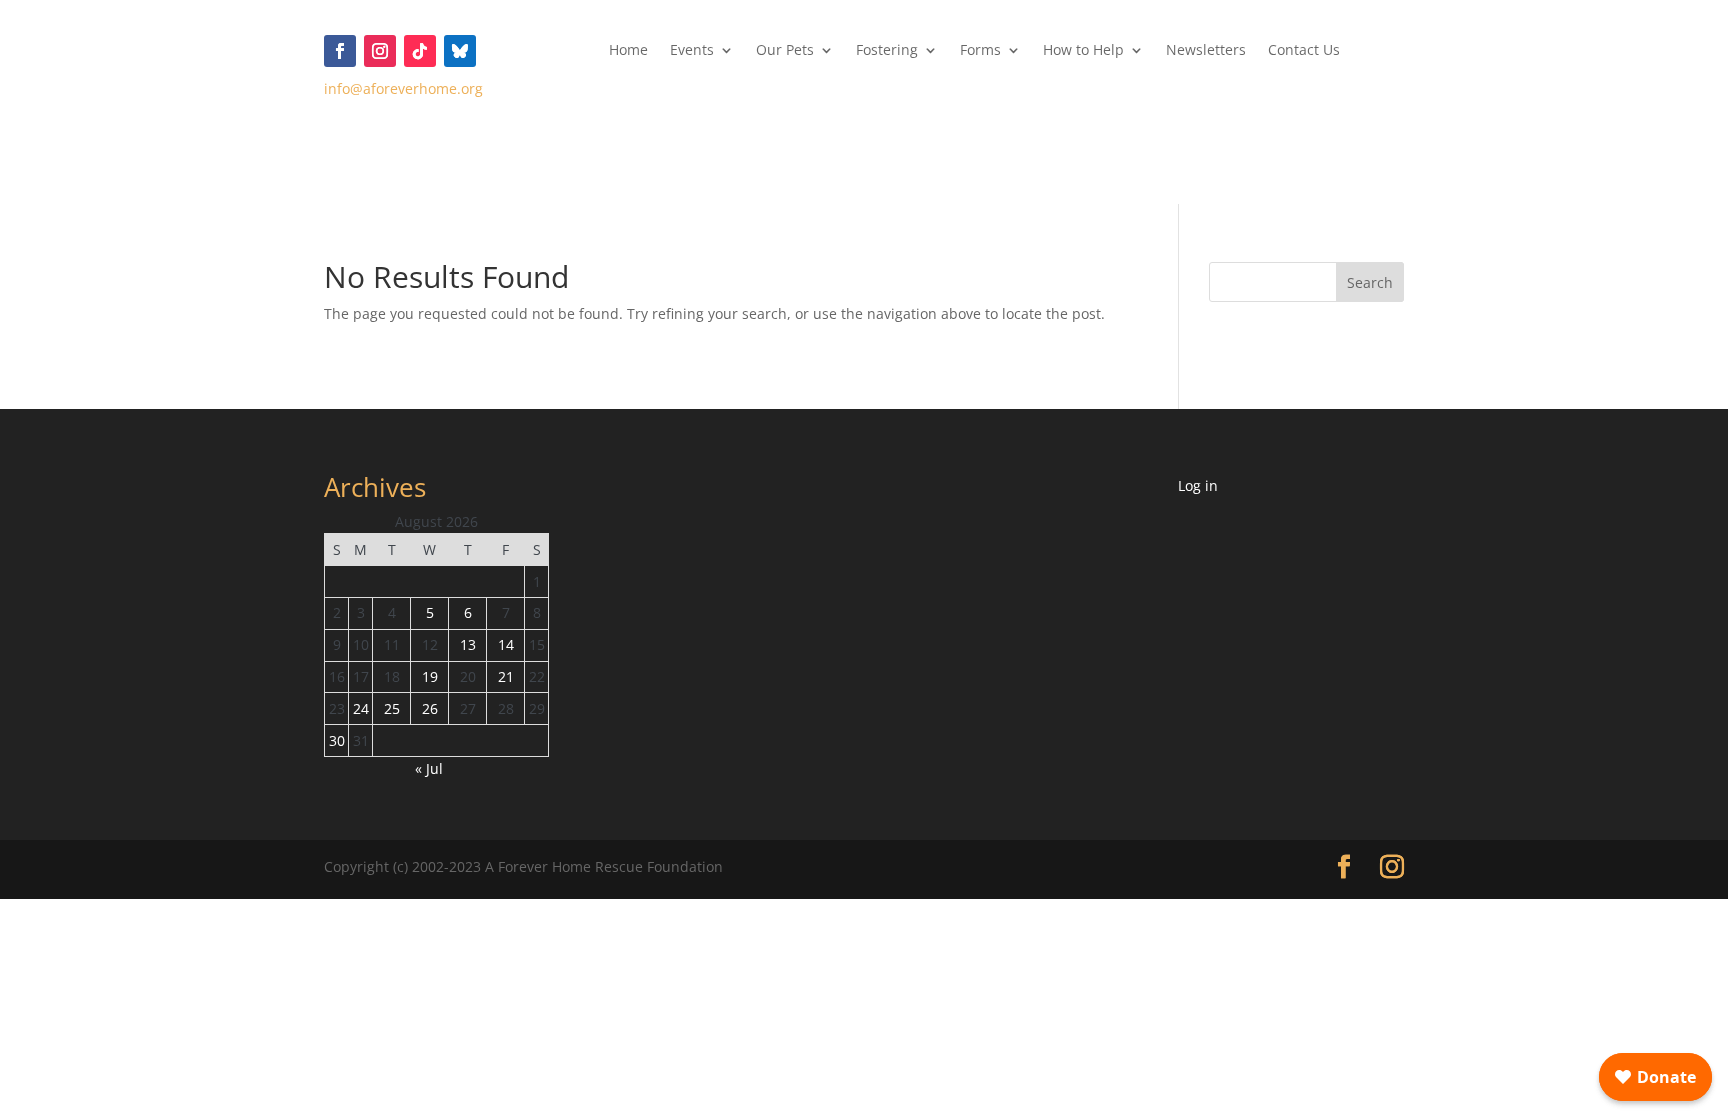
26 (430, 708)
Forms (980, 51)
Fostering (887, 51)
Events (692, 51)
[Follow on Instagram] (380, 51)
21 (506, 676)
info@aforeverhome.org (403, 88)
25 (392, 708)
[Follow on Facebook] (340, 51)
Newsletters (1206, 51)
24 (361, 708)
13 (468, 644)
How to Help (1083, 51)
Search (1370, 282)
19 (430, 676)
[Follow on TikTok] (420, 51)
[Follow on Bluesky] (460, 51)
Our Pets (785, 51)
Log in (1198, 485)
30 (337, 740)
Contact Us (1304, 51)
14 (506, 644)
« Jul (429, 768)
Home (628, 51)
